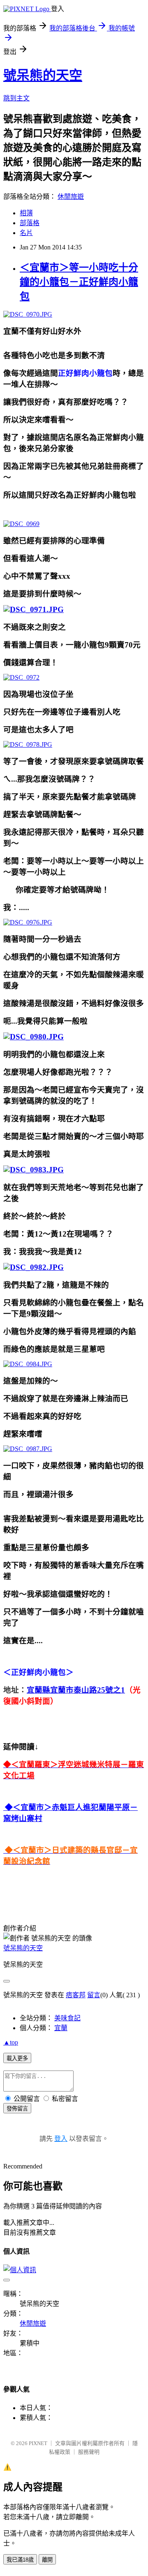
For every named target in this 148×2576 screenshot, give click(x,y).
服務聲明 (89, 2452)
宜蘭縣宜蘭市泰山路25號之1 (76, 1690)
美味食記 (67, 2018)
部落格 (30, 223)
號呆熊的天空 (43, 75)
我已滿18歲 (20, 2560)
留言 (94, 1995)
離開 (47, 2560)
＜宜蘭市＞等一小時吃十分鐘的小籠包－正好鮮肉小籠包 (79, 282)
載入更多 (17, 2058)
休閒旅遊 (71, 197)
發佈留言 (17, 2109)
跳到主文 (16, 98)
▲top (11, 2042)
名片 (26, 233)
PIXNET (38, 2443)
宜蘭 (61, 2028)
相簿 (26, 213)
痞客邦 (76, 1995)
